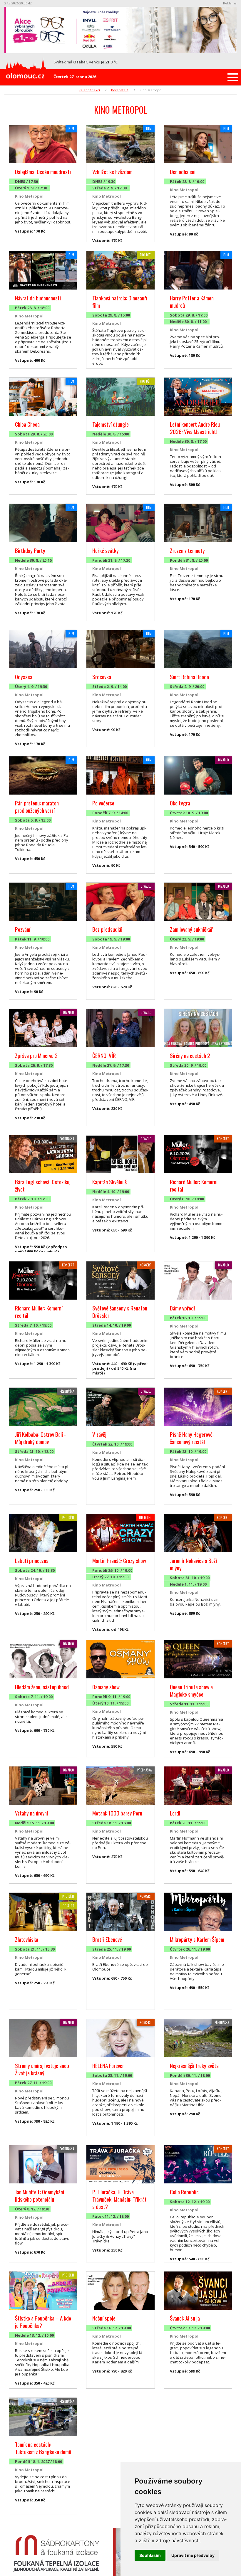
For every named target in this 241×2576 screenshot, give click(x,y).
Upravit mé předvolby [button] (193, 2555)
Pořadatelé (120, 90)
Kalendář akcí (89, 90)
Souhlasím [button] (150, 2555)
